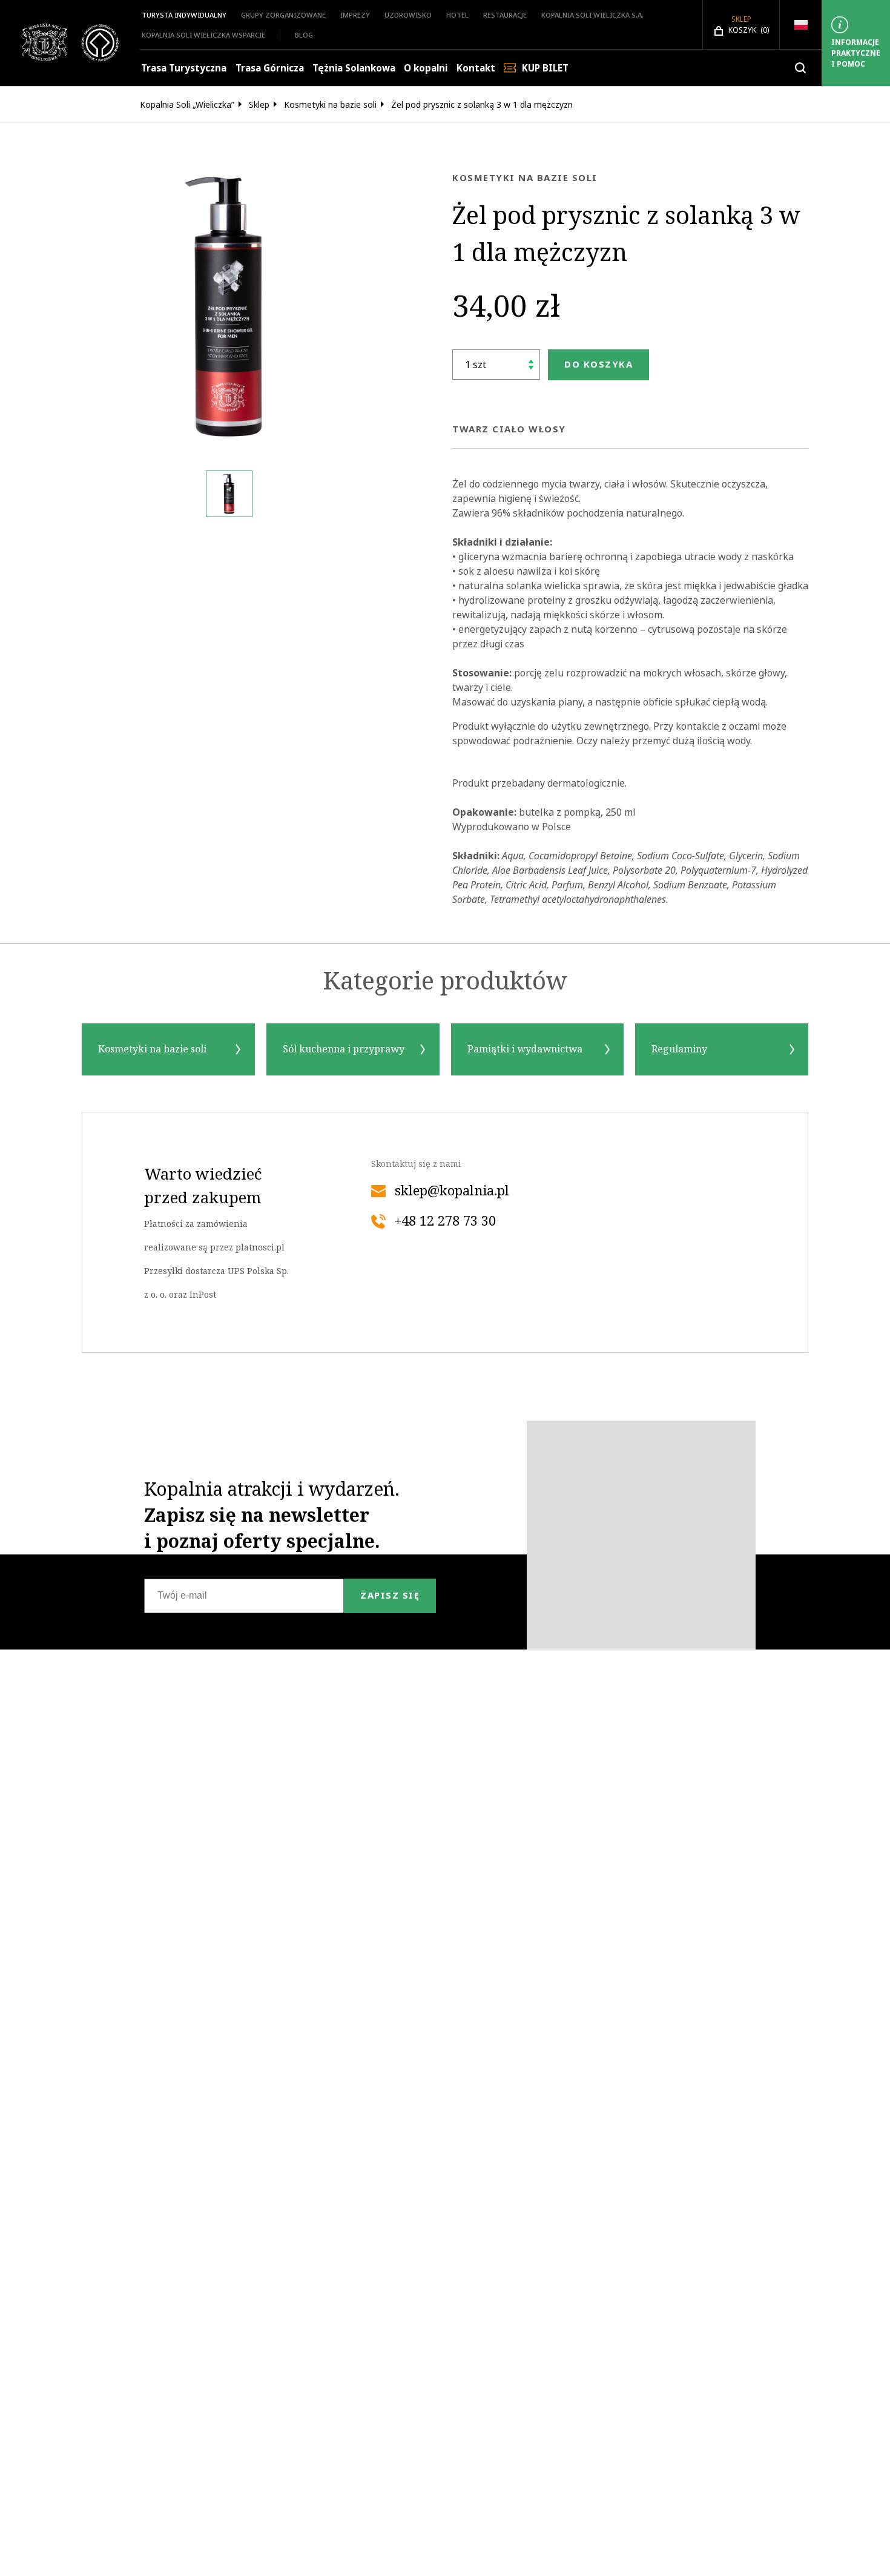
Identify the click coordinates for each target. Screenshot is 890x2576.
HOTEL (457, 15)
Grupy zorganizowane (283, 15)
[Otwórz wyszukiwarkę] (800, 68)
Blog (304, 35)
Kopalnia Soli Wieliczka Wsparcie (203, 35)
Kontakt (476, 68)
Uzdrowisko (408, 15)
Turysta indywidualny (184, 15)
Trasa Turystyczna (184, 68)
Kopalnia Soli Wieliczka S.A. (592, 15)
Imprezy (355, 15)
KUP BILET (545, 68)
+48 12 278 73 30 (445, 1221)
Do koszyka (598, 364)
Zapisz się (390, 1595)
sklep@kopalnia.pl (452, 1191)
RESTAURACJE (505, 15)
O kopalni (426, 68)
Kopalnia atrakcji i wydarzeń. (272, 1515)
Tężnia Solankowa (354, 68)
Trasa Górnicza (270, 68)
